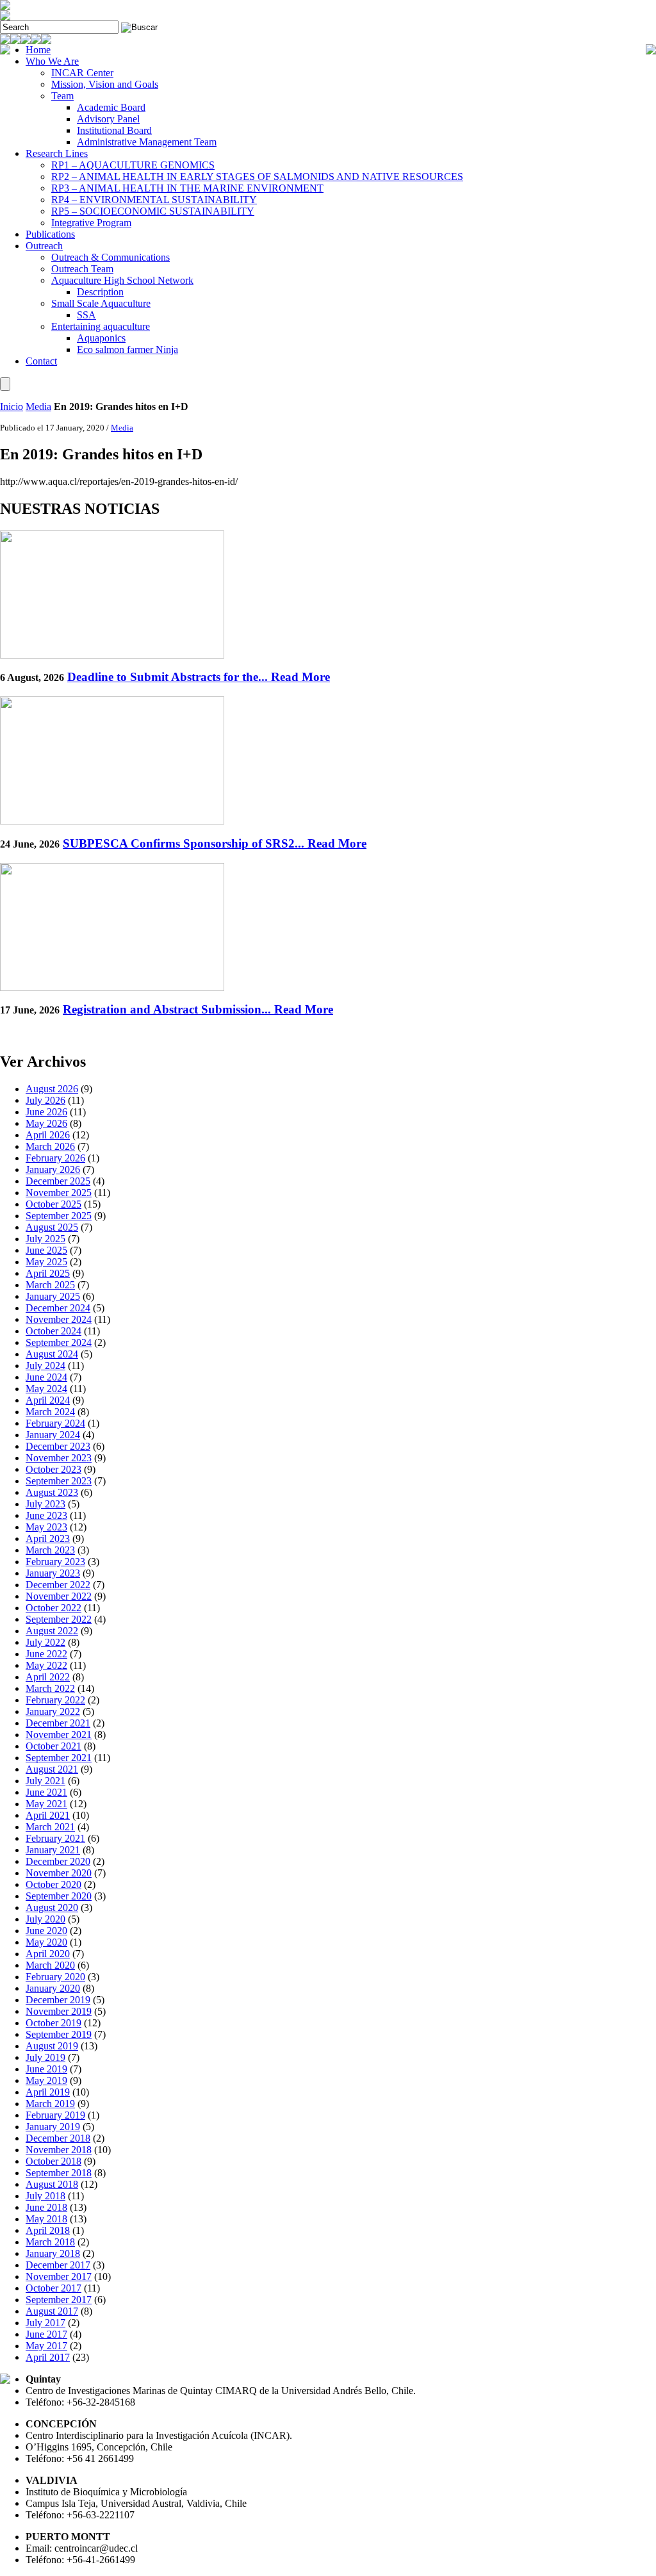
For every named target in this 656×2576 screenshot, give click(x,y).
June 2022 (46, 1654)
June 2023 (46, 1515)
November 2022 (59, 1596)
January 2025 (53, 1296)
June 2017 (46, 2334)
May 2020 (46, 1942)
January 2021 (53, 1850)
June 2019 (46, 2069)
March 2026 (50, 1146)
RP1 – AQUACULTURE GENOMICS (133, 165)
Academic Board (111, 107)
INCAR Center (82, 73)
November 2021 (59, 1735)
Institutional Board (114, 130)
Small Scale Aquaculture (101, 303)
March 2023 (50, 1550)
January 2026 (53, 1169)
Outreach (44, 246)
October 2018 (53, 2161)
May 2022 (46, 1665)
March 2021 (50, 1827)
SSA (86, 315)
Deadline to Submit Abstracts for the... (199, 677)
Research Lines (57, 153)
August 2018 (52, 2184)
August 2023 (52, 1492)
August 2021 (52, 1769)
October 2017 (53, 2288)
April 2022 (48, 1677)
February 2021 (55, 1838)
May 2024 (46, 1389)
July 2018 (45, 2196)
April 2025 (48, 1273)
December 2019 (58, 2000)
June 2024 (46, 1377)
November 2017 (59, 2277)
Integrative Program (91, 223)
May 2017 (46, 2346)
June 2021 (46, 1792)
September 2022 (59, 1619)
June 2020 (46, 1931)
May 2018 (46, 2219)
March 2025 (50, 1285)
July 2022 (45, 1642)
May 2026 (46, 1123)
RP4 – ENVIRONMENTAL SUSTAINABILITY (154, 200)
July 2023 (45, 1504)
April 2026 (48, 1135)
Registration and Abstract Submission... (198, 1009)
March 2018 (50, 2242)
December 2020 (58, 1861)
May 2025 (46, 1262)
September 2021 (59, 1758)
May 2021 (46, 1804)
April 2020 (48, 1954)
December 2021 (58, 1723)
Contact (41, 361)
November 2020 (59, 1873)
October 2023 (53, 1469)
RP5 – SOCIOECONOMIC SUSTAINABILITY (153, 211)
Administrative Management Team (147, 142)
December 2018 (58, 2138)
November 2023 (59, 1458)
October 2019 (53, 2023)
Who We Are (52, 61)
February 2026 (55, 1158)
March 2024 (50, 1412)
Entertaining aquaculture (101, 326)
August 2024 (52, 1354)
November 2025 (59, 1193)
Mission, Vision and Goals (105, 84)
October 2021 (53, 1746)
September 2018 (59, 2173)
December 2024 (58, 1308)
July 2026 (45, 1100)
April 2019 (48, 2092)
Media (38, 406)
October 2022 (53, 1608)
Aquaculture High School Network (122, 280)
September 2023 (59, 1481)
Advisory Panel (108, 119)
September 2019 (59, 2034)
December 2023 (58, 1446)
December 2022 (58, 1585)
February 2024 (55, 1423)
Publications (50, 234)
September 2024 (59, 1342)
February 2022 (55, 1700)
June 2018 (46, 2207)
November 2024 (59, 1319)
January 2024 (53, 1435)
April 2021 (48, 1815)
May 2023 (46, 1527)
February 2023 (55, 1562)
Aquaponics (101, 338)
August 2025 (52, 1227)
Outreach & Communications (111, 257)
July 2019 (45, 2057)
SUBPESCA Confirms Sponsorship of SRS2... (215, 843)
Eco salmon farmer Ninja (127, 349)
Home (38, 50)
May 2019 (46, 2080)
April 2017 (48, 2357)
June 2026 (46, 1112)
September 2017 (59, 2300)
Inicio (12, 406)
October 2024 (53, 1331)
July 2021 (45, 1781)
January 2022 (53, 1711)
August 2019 (52, 2046)
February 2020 (55, 1977)
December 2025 (58, 1181)
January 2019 (53, 2127)
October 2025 (53, 1204)
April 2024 (48, 1400)
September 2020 (59, 1896)
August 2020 (52, 1907)
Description (100, 292)
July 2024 (45, 1366)
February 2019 (55, 2115)
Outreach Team (82, 269)
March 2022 (50, 1688)
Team (62, 96)
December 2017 (58, 2265)
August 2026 (52, 1089)
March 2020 (50, 1965)
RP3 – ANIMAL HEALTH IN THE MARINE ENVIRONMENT (187, 188)
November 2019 (59, 2011)
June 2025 (46, 1250)
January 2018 (53, 2253)
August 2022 (52, 1631)
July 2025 (45, 1239)
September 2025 (59, 1216)
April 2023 (48, 1538)
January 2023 (53, 1573)
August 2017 (52, 2311)
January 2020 (53, 1988)
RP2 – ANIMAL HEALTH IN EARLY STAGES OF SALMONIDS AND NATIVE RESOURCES (257, 176)
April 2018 (48, 2230)
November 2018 (59, 2150)
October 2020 (53, 1884)
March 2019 (50, 2104)
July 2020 (45, 1919)
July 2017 (45, 2323)
